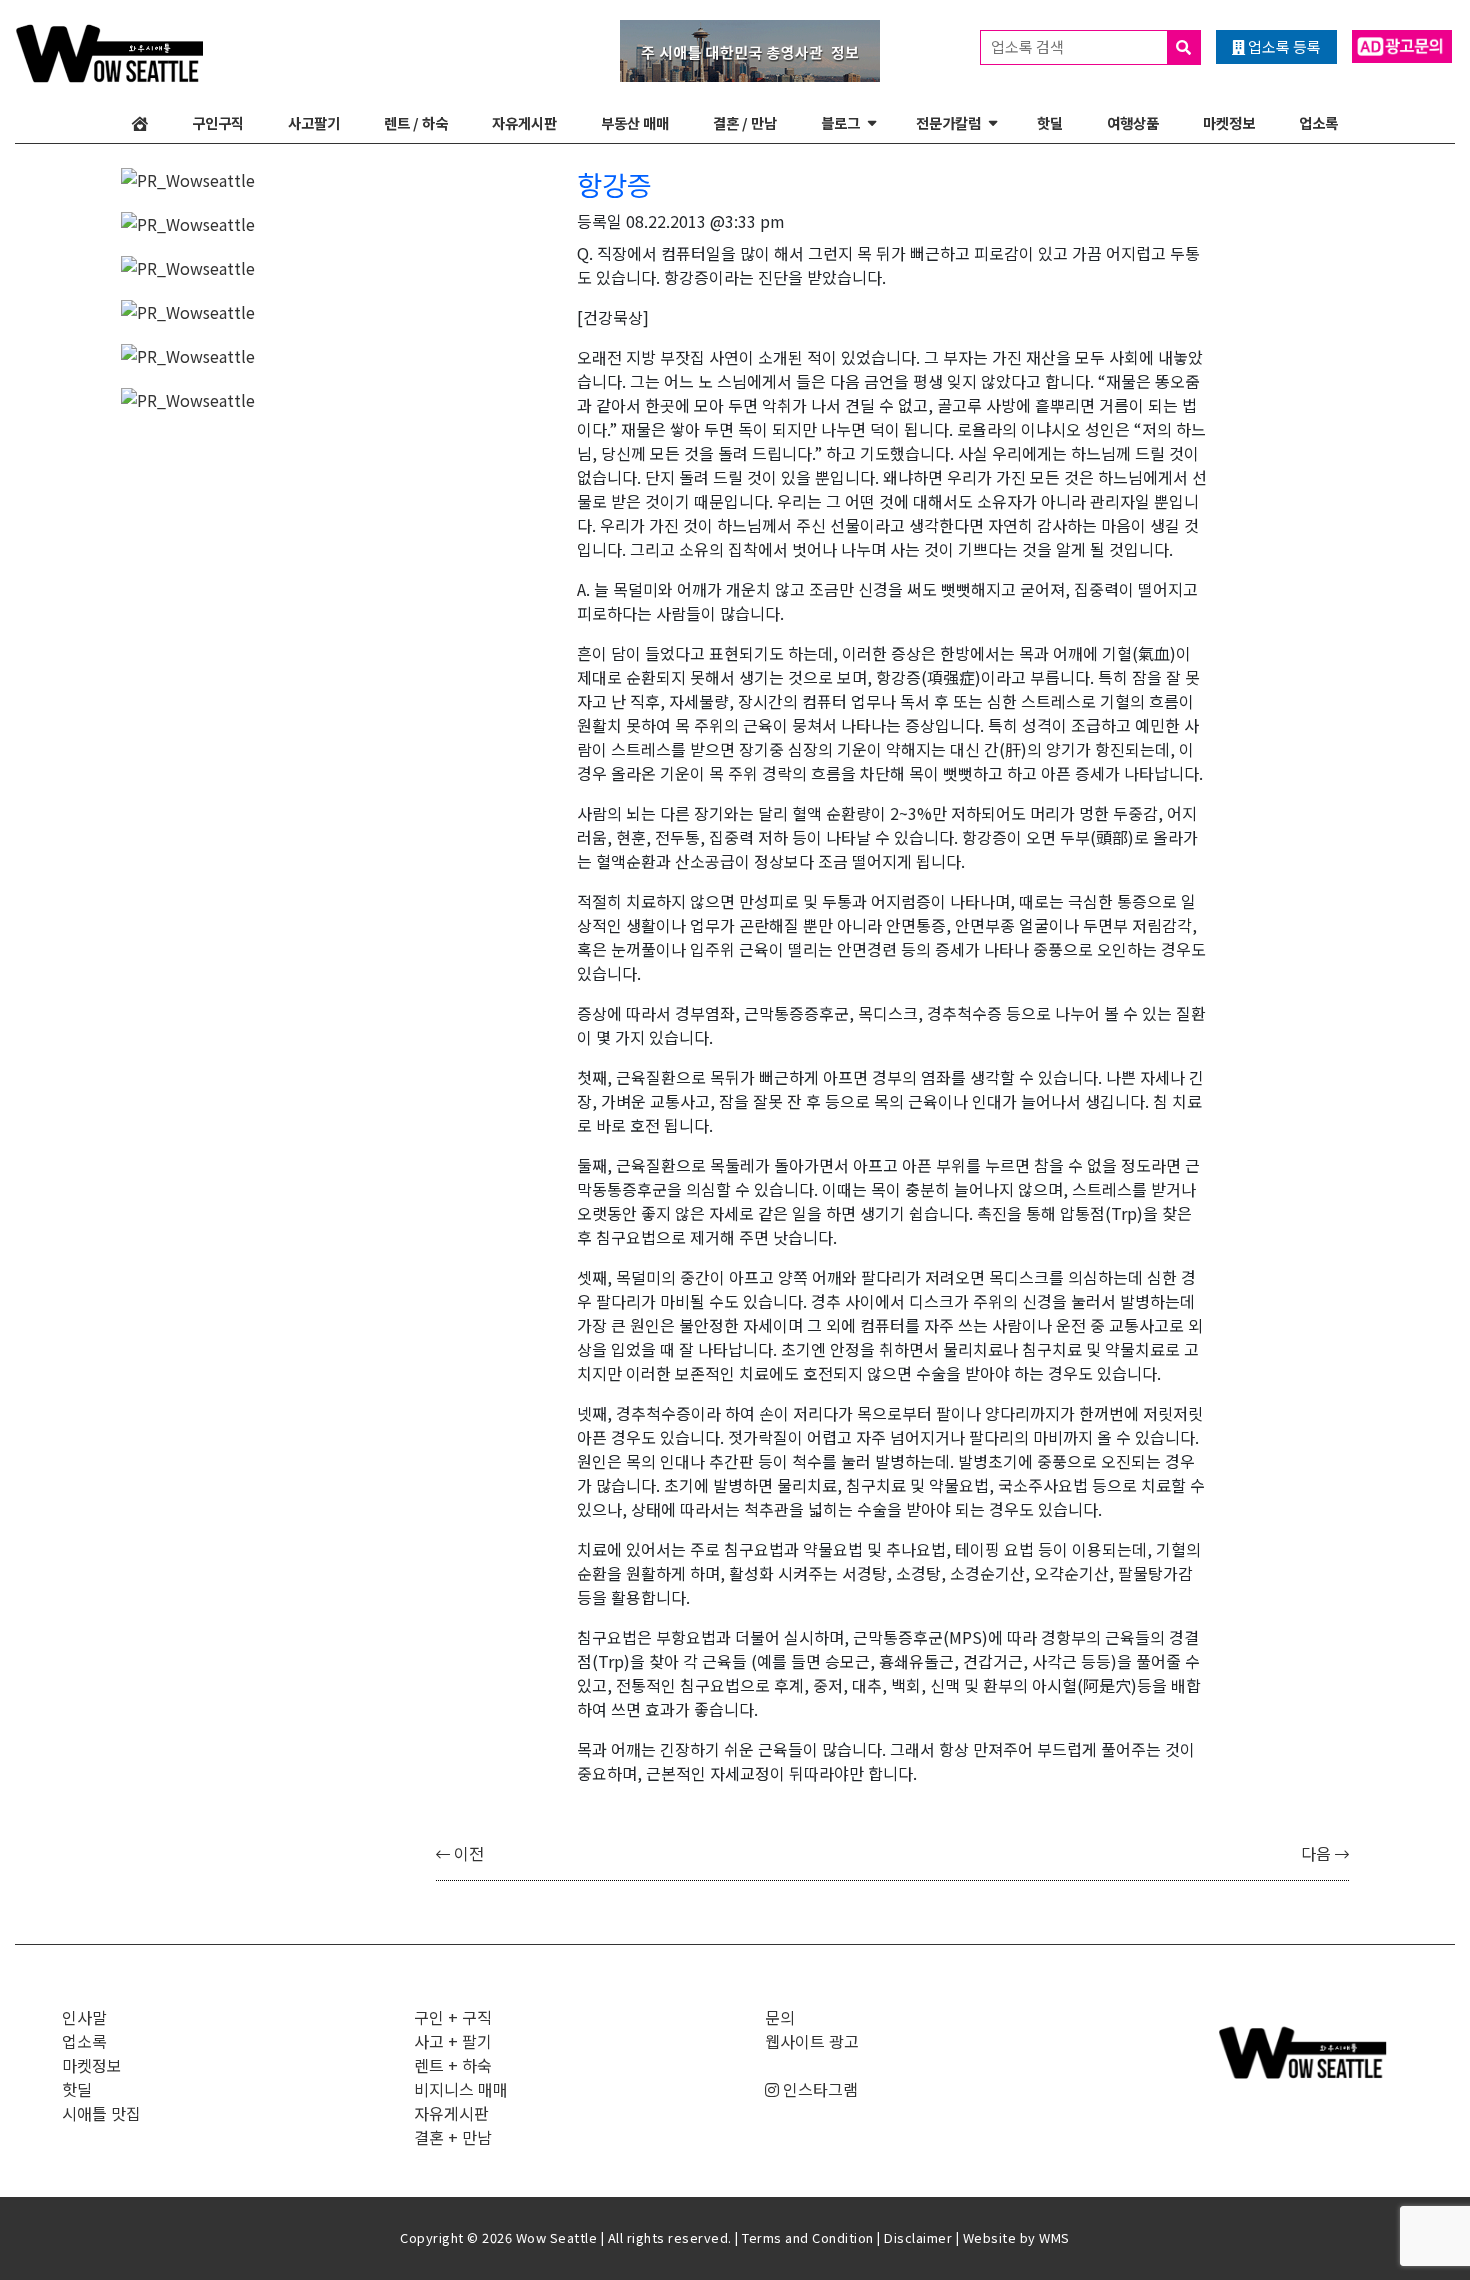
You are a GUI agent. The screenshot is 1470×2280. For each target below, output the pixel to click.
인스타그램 (818, 2089)
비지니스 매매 (461, 2089)
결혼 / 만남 (745, 122)
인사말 (84, 2017)
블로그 (840, 122)
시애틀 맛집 (101, 2113)
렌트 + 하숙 (453, 2065)
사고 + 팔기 (453, 2041)
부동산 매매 (635, 122)
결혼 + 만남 (453, 2137)
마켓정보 (1229, 122)
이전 (467, 1853)
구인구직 (218, 122)
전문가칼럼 (948, 122)
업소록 (1318, 122)
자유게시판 (524, 122)
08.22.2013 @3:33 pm (705, 221)
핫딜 (1050, 122)
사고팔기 (314, 122)
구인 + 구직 (453, 2017)
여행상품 (1133, 122)
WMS (1054, 2237)
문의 (780, 2017)
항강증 (614, 184)
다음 (1318, 1853)
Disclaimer (918, 2237)
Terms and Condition (808, 2237)
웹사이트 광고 (812, 2041)
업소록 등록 (1283, 46)
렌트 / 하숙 (416, 122)
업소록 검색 (1029, 46)
